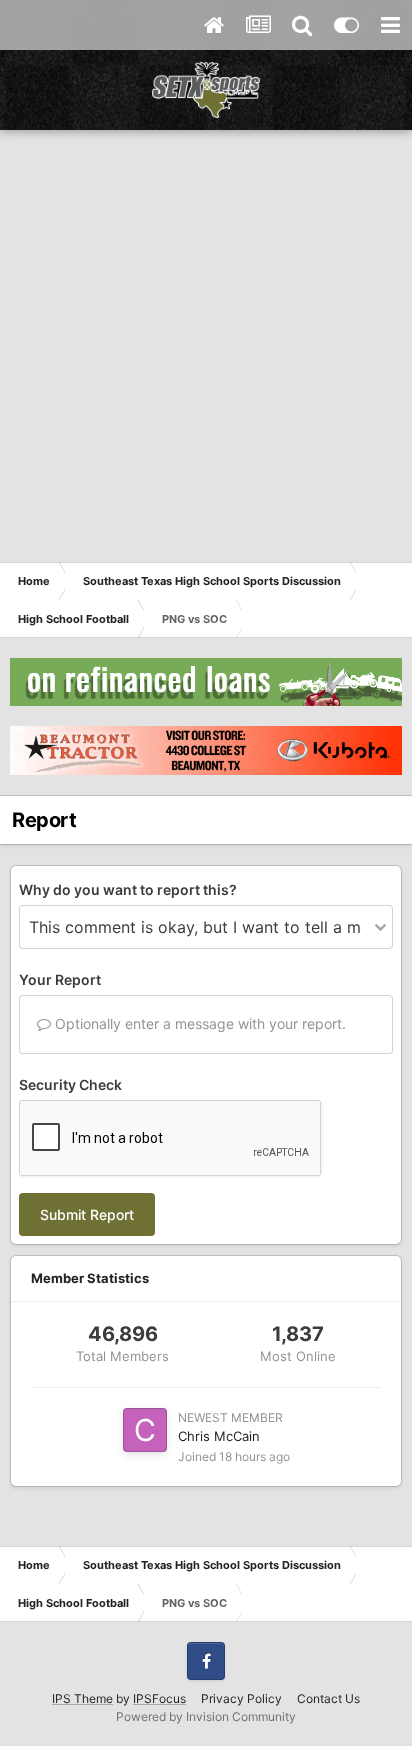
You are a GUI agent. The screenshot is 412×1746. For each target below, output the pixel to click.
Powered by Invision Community (206, 1716)
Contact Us (328, 1698)
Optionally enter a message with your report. (198, 1023)
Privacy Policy (241, 1698)
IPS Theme (82, 1698)
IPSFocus (159, 1698)
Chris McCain (219, 1436)
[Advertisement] (206, 346)
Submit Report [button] (87, 1214)
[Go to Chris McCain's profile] (145, 1430)
